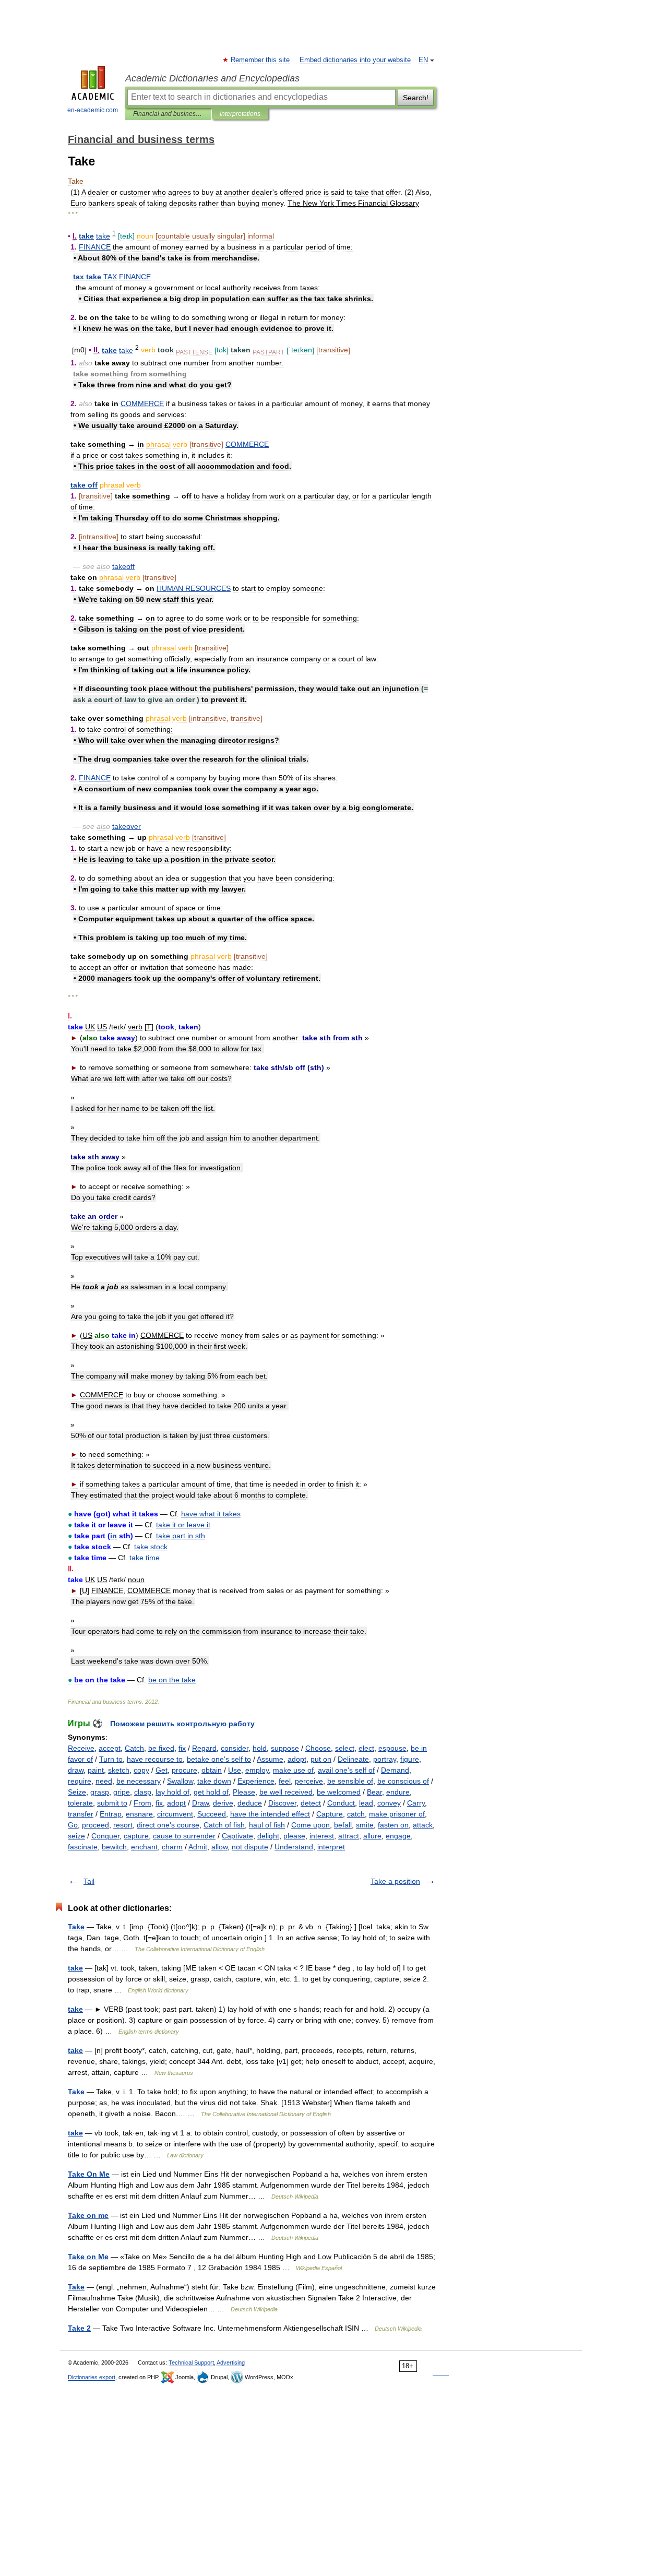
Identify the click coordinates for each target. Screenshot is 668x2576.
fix (182, 1748)
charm (172, 1847)
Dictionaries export (92, 2377)
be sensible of (350, 1781)
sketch (119, 1770)
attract (349, 1836)
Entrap (111, 1814)
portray (385, 1759)
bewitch (114, 1847)
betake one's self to (219, 1759)
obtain (212, 1770)
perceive (309, 1781)
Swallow (180, 1781)
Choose (318, 1748)
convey (389, 1803)
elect (366, 1748)
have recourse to (155, 1759)
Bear (374, 1792)
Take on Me (88, 2257)
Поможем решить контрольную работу (182, 1724)
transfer (81, 1814)
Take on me (88, 2215)
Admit (198, 1847)
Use (235, 1770)
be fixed (161, 1748)
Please (244, 1792)
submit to (112, 1803)
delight (268, 1836)
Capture (330, 1814)
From (142, 1803)
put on (321, 1759)
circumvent (175, 1814)
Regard (204, 1748)
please (294, 1836)
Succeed (212, 1814)
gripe (122, 1792)
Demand (395, 1770)
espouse (392, 1748)
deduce (250, 1803)
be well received (286, 1792)
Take (76, 1927)
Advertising (231, 2363)
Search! (416, 98)
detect (311, 1803)
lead (366, 1803)
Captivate (237, 1836)
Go (73, 1825)
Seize (77, 1792)
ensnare (139, 1814)
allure (372, 1836)
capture (136, 1836)
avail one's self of (346, 1770)
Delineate (353, 1759)
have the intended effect (270, 1814)
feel (285, 1781)
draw (76, 1770)
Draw (200, 1803)
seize (76, 1836)
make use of (293, 1770)
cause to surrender (184, 1836)
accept (110, 1748)
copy (141, 1770)
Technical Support (191, 2363)
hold (260, 1748)
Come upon (311, 1825)
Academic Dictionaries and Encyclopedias (212, 78)
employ (257, 1770)
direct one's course (168, 1825)
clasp (143, 1792)
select (345, 1748)
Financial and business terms (168, 114)
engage (398, 1836)
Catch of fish (224, 1825)
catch (356, 1814)
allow (219, 1847)
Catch (134, 1748)
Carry (416, 1803)
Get (162, 1770)
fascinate (83, 1847)
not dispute (250, 1847)
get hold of (211, 1792)
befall (343, 1825)
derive (223, 1803)
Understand (294, 1847)
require (80, 1781)
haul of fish (267, 1825)
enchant (144, 1847)
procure (184, 1770)
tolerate (80, 1803)
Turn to (111, 1759)
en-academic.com (93, 110)
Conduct (341, 1803)
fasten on (393, 1825)
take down (214, 1781)
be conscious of (403, 1781)
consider (235, 1748)
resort (123, 1825)
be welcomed (339, 1792)
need (104, 1781)
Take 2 (79, 2328)
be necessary (139, 1781)
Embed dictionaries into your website (355, 60)
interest (322, 1836)
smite (365, 1825)
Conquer (105, 1836)
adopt (297, 1759)
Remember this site (261, 60)
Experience (256, 1781)
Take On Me (89, 2174)
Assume (270, 1759)
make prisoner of (397, 1814)
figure (410, 1759)
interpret (331, 1847)
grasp (100, 1792)
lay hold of (172, 1792)
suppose (285, 1748)
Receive (81, 1748)
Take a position (395, 1881)
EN (423, 60)
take (75, 1968)
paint (96, 1770)
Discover (282, 1803)
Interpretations (240, 114)
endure (398, 1792)
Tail (89, 1881)
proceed (96, 1825)
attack (423, 1825)
